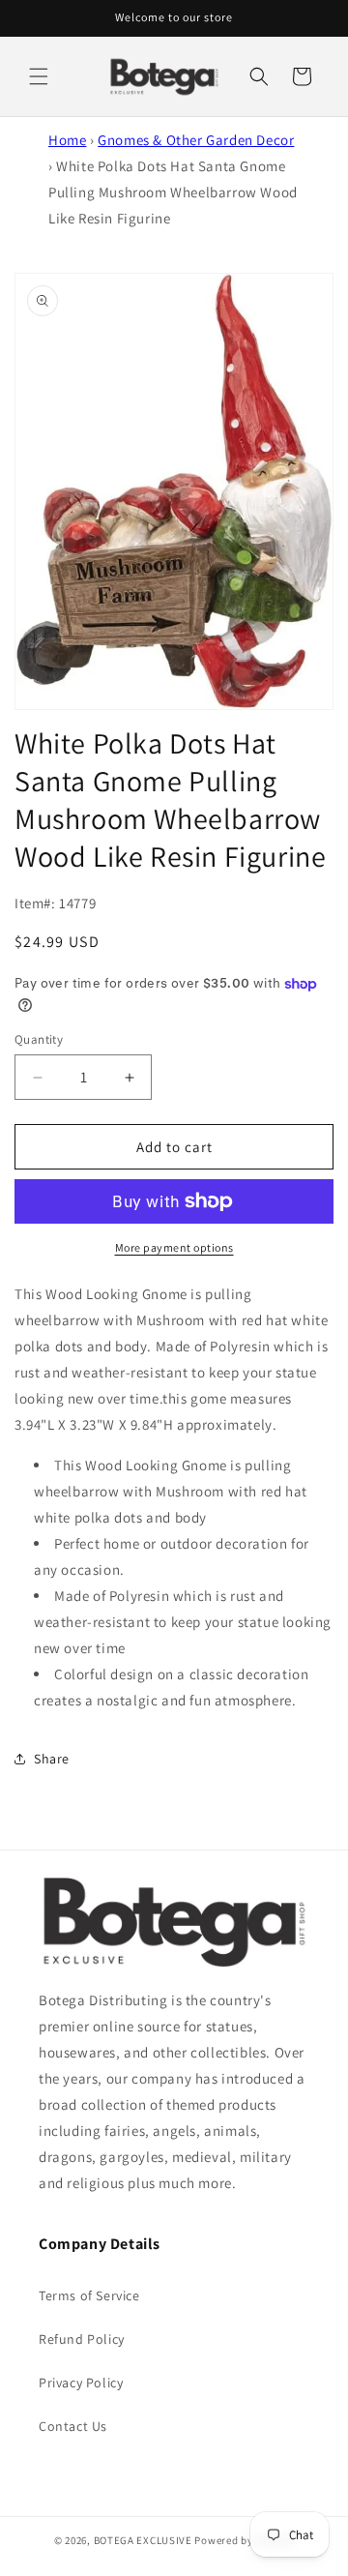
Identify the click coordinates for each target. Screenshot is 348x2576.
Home (67, 140)
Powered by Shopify (244, 2540)
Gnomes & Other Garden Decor (196, 140)
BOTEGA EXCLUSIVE (143, 2540)
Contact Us (73, 2426)
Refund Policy (82, 2339)
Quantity (39, 1039)
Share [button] (52, 1759)
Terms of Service (89, 2295)
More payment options (174, 1247)
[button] (39, 76)
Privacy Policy (81, 2383)
